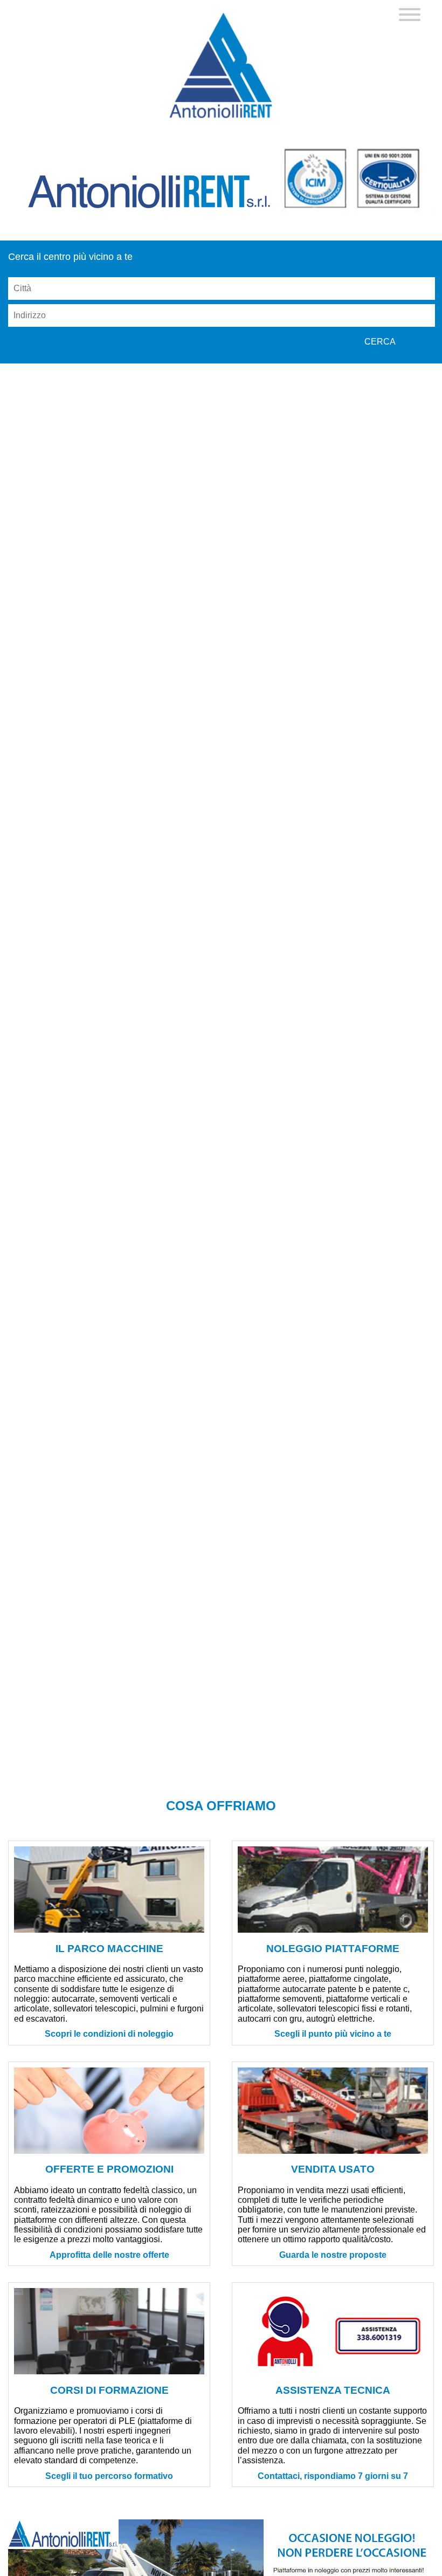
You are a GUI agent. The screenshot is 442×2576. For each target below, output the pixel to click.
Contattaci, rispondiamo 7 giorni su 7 (333, 2476)
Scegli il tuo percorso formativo (109, 2476)
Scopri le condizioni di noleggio (109, 2034)
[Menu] (410, 16)
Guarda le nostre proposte (333, 2255)
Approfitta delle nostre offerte (109, 2255)
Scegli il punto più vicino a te (333, 2034)
